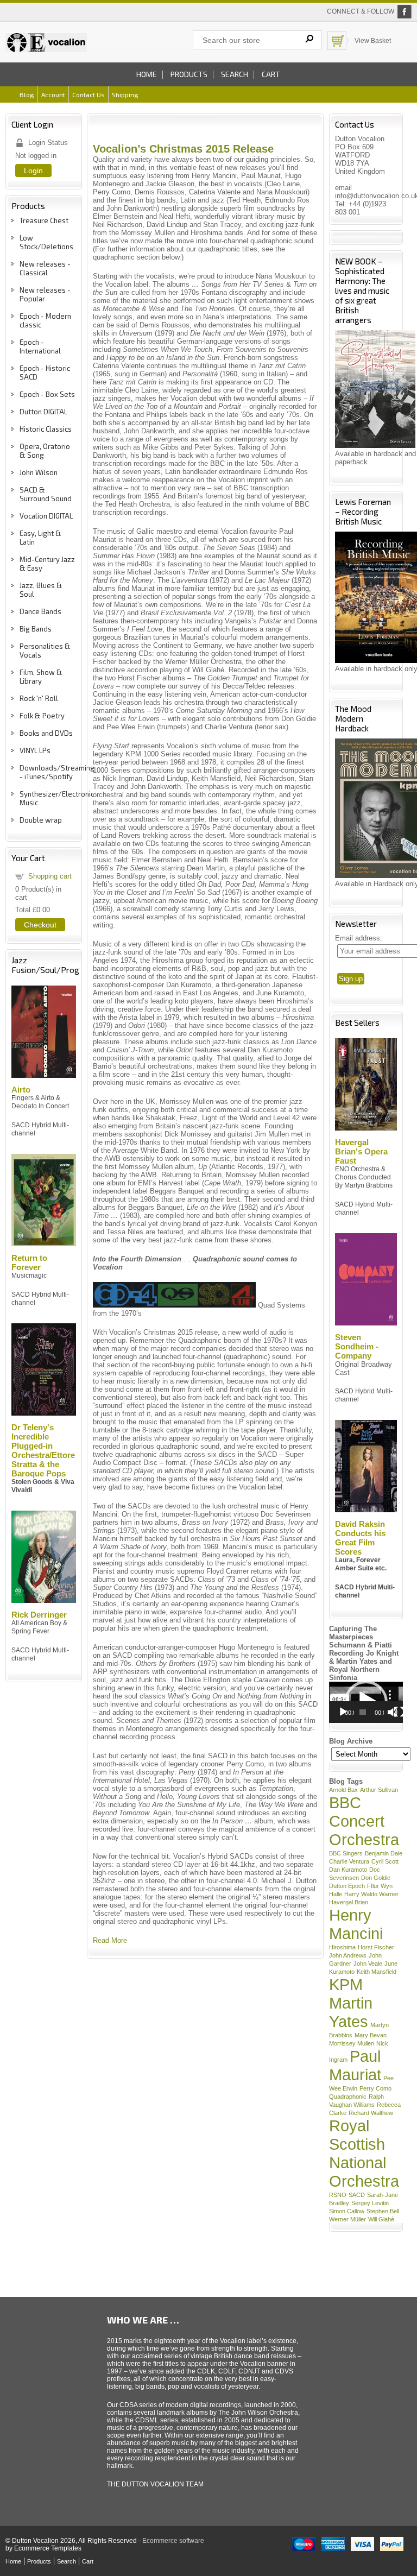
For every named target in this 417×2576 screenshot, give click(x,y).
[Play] (343, 1712)
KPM (346, 1984)
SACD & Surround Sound (46, 494)
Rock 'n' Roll (39, 698)
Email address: (359, 938)
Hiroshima (342, 1947)
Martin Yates (351, 2012)
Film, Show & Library (41, 677)
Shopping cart (50, 876)
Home (147, 74)
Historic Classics (46, 429)
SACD (357, 2195)
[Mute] (393, 1712)
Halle (336, 1894)
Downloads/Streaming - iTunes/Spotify (57, 772)
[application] (366, 1702)
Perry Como (375, 2088)
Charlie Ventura (349, 1861)
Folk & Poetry (42, 716)
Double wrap (41, 820)
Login (33, 171)
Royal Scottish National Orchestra (364, 2153)
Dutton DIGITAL (43, 412)
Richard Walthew (371, 2113)
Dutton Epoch (347, 1886)
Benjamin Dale (384, 1853)
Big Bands (36, 629)
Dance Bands (40, 611)
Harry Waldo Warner (371, 1894)
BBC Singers (346, 1853)
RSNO (338, 2195)
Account (53, 94)
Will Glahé (381, 2219)
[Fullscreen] (399, 1712)
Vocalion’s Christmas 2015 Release (183, 149)
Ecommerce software (173, 2541)
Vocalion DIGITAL (46, 516)
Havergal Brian (349, 1902)
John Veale (368, 1963)
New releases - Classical (45, 268)
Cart (271, 74)
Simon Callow (347, 2211)
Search (235, 74)
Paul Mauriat (355, 2065)
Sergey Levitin (370, 2203)
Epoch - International (40, 346)
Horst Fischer (376, 1947)
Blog (27, 94)
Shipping (125, 94)
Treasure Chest (44, 220)
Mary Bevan (371, 2035)
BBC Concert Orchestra (364, 1821)
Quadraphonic (348, 2097)
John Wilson (39, 472)
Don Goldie (376, 1878)
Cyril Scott (385, 1861)
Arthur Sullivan (379, 1790)
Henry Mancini (356, 1924)
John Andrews (348, 1955)
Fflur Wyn (380, 1886)
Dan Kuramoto (348, 1870)
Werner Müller (347, 2219)
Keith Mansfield (377, 1972)
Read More (110, 1940)
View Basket (373, 41)
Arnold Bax (343, 1790)
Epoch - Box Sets (47, 394)
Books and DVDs (46, 733)
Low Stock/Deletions (46, 242)
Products (189, 74)
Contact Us (89, 94)
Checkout (40, 925)
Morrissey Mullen (352, 2043)
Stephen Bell (383, 2211)
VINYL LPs (35, 750)
